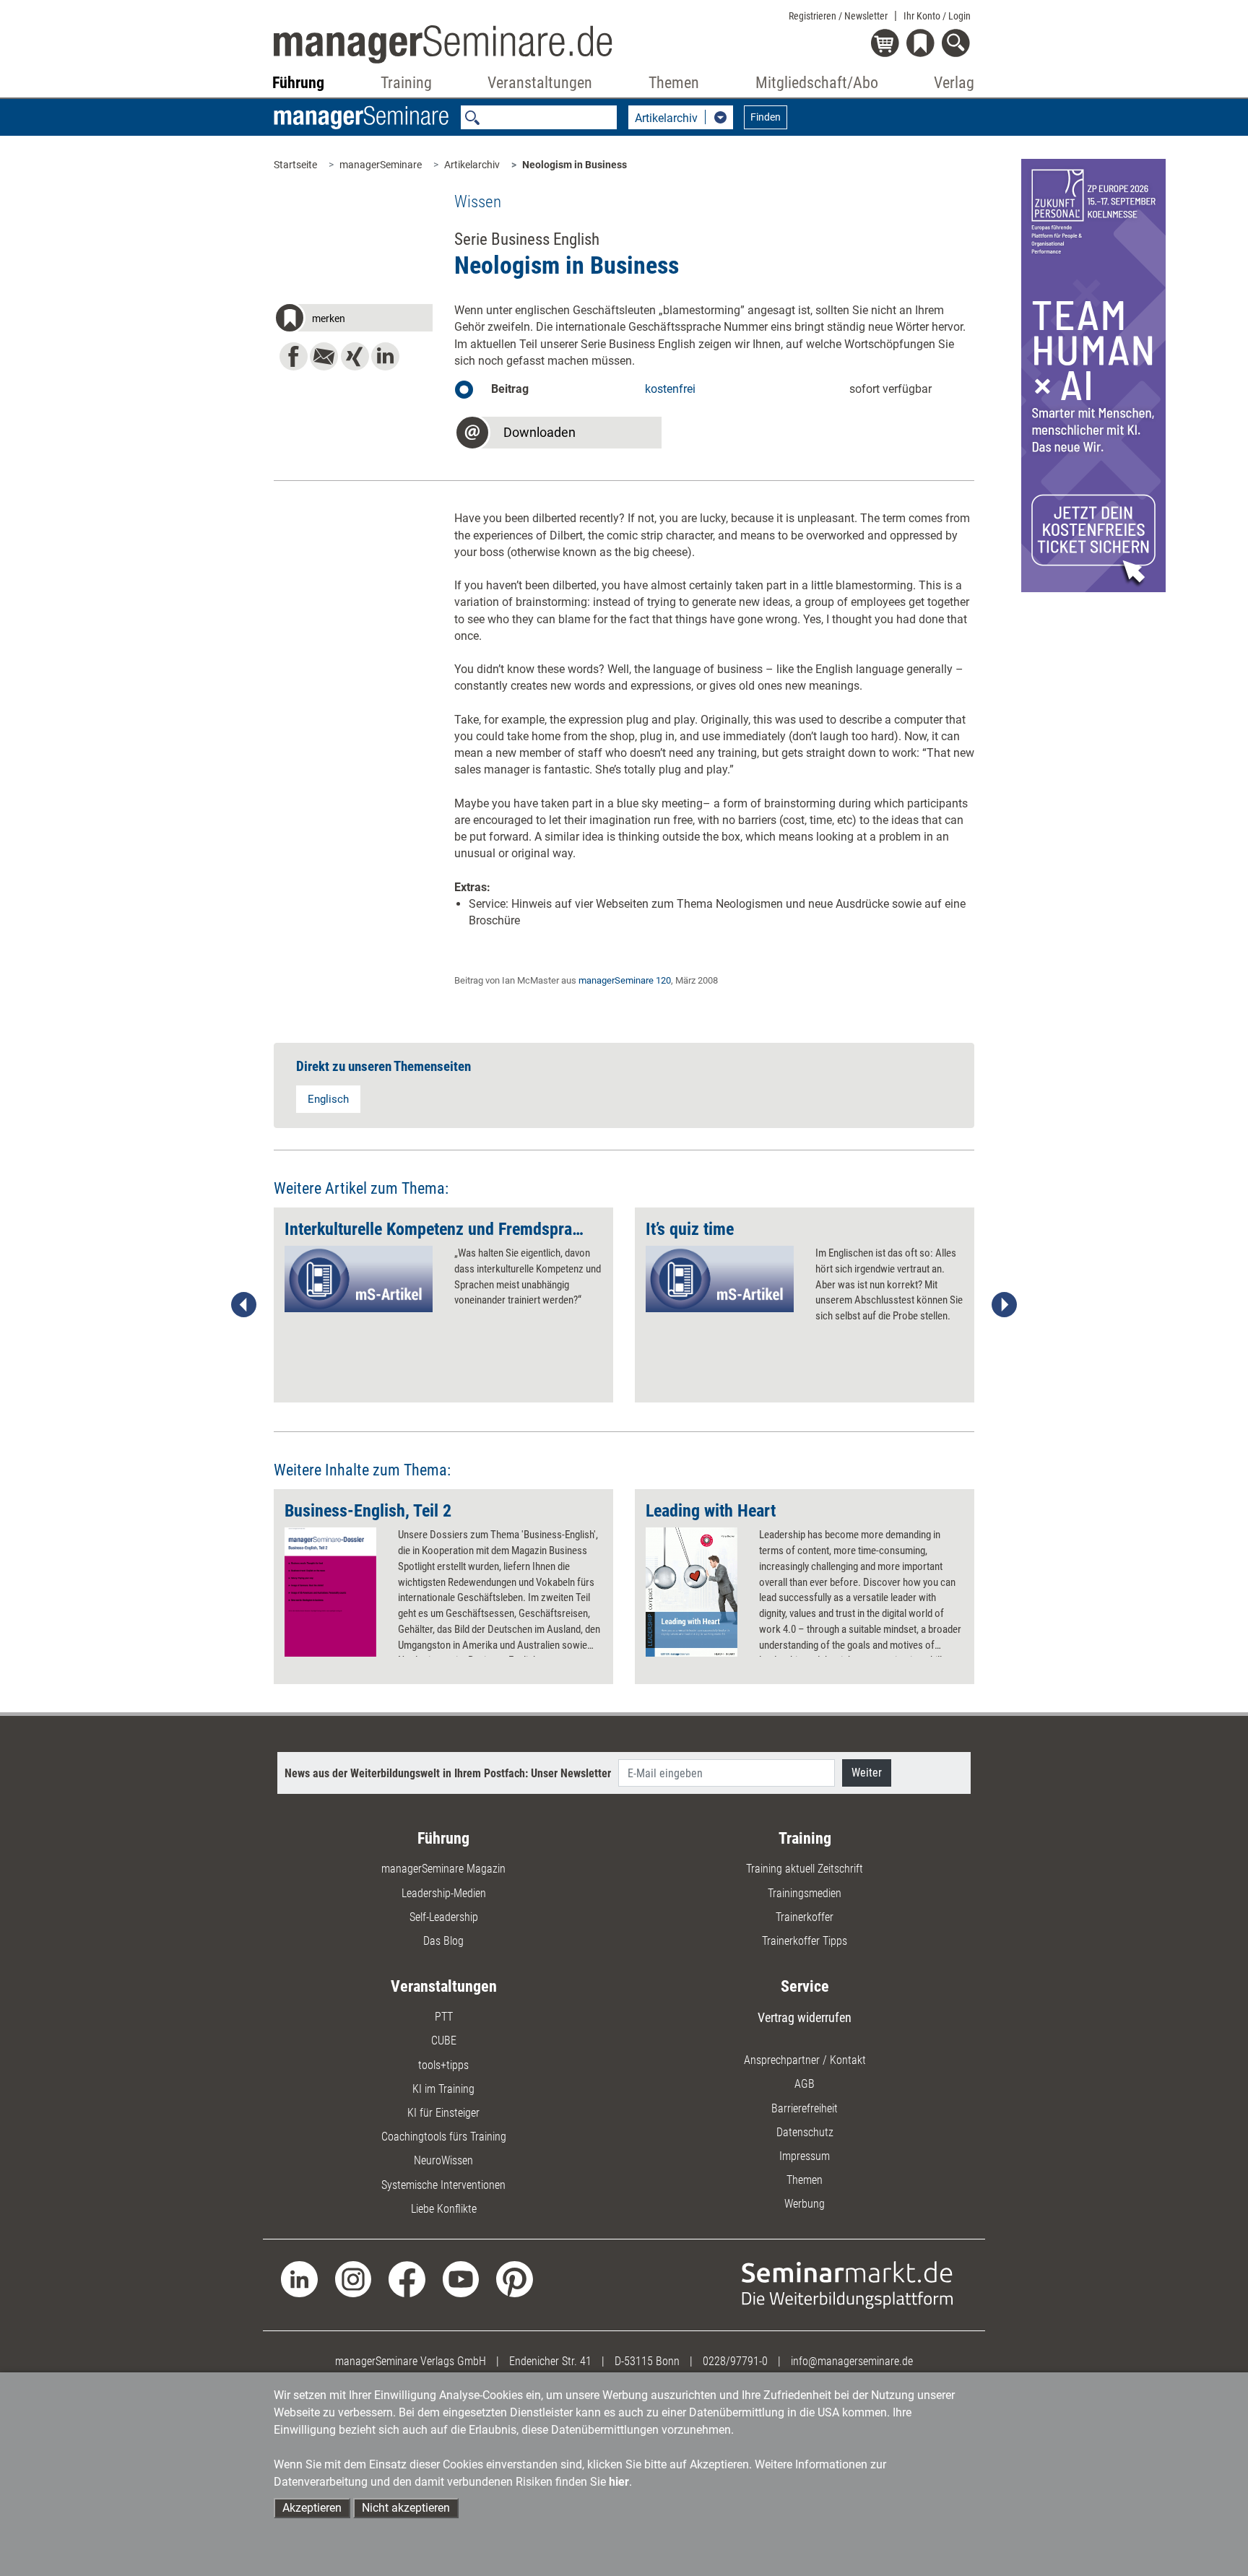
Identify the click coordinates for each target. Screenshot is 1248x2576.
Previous (244, 1305)
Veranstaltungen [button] (540, 83)
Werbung (805, 2204)
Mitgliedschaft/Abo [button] (817, 83)
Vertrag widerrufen (805, 2017)
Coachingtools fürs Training (444, 2137)
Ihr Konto (937, 16)
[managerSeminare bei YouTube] (461, 2278)
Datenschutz (805, 2132)
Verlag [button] (954, 83)
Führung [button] (298, 83)
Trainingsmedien (805, 1893)
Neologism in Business (575, 165)
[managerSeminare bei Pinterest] (515, 2278)
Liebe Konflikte (444, 2209)
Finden (766, 117)
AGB (805, 2084)
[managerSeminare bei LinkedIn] (299, 2278)
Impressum (805, 2156)
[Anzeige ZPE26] (1093, 374)
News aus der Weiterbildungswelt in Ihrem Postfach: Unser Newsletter (448, 1773)
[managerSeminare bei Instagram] (354, 2278)
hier (619, 2482)
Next (1004, 1305)
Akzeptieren (312, 2508)
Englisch (328, 1099)
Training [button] (406, 83)
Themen (805, 2180)
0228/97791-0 (735, 2361)
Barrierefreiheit (805, 2108)
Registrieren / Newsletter (838, 16)
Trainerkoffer (805, 1917)
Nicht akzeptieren (406, 2508)
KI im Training (443, 2089)
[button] (353, 320)
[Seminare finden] (848, 2284)
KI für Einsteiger (443, 2113)
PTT (444, 2017)
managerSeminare (381, 165)
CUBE (444, 2041)
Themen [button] (674, 83)
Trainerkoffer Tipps (805, 1941)
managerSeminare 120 (625, 980)
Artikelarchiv (472, 165)
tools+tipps (443, 2065)
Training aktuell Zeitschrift (805, 1869)
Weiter (867, 1773)
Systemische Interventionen (443, 2185)
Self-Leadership (444, 1917)
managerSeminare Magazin (443, 1869)
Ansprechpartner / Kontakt (805, 2060)
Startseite (295, 165)
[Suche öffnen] (958, 44)
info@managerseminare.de (852, 2361)
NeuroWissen (443, 2160)
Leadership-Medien (444, 1893)
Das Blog (443, 1941)
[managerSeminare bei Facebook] (407, 2278)
